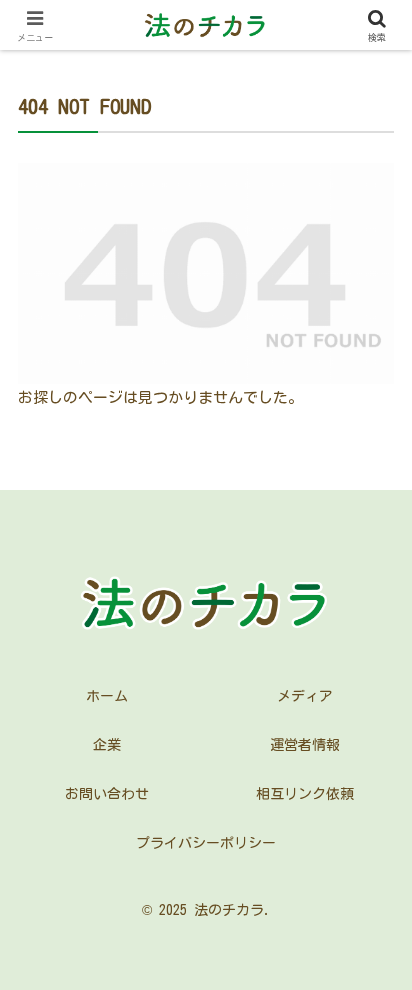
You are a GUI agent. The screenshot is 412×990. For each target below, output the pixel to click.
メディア (305, 696)
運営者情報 (305, 745)
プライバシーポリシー (206, 843)
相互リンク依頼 (305, 794)
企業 (107, 745)
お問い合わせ (107, 794)
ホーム (107, 696)
